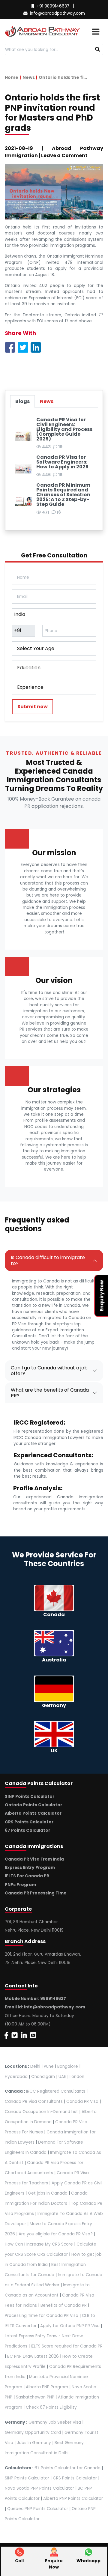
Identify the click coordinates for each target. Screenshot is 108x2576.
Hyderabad (16, 2077)
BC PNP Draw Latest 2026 (33, 2356)
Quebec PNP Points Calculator (38, 2509)
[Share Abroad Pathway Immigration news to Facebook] (10, 347)
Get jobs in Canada (48, 2193)
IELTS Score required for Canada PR (67, 2346)
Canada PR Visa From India (34, 1859)
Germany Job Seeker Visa (55, 2422)
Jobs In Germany (34, 2443)
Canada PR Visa (82, 2101)
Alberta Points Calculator (33, 1813)
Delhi (35, 2066)
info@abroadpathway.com (57, 13)
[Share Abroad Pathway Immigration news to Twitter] (23, 347)
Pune (49, 2066)
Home (12, 77)
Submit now (33, 707)
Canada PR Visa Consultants (34, 2101)
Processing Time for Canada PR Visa (42, 2316)
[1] (98, 49)
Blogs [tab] (22, 401)
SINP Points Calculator (30, 1797)
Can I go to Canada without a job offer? (49, 1371)
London (77, 2077)
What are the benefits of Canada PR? (50, 1393)
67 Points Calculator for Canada (67, 2468)
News (29, 77)
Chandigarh (43, 2077)
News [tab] (47, 401)
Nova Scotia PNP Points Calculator (39, 2488)
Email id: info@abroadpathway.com (45, 2007)
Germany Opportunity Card (33, 2433)
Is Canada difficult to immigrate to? (48, 1260)
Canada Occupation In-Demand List (41, 2112)
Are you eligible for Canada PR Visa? (56, 2234)
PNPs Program (20, 1885)
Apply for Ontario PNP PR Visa (70, 2326)
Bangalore (68, 2066)
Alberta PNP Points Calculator (73, 2498)
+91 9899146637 (53, 6)
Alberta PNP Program (47, 2387)
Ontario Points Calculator (33, 1805)
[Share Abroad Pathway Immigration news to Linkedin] (36, 347)
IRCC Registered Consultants (56, 2091)
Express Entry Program (30, 1868)
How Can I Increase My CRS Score (39, 2244)
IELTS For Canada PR (27, 1876)
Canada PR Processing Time (36, 1893)
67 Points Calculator (27, 1830)
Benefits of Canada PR (64, 2305)
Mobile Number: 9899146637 (35, 1999)
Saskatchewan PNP (35, 2397)
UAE (62, 2077)
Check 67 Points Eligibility (51, 2407)
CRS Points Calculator (29, 1822)
